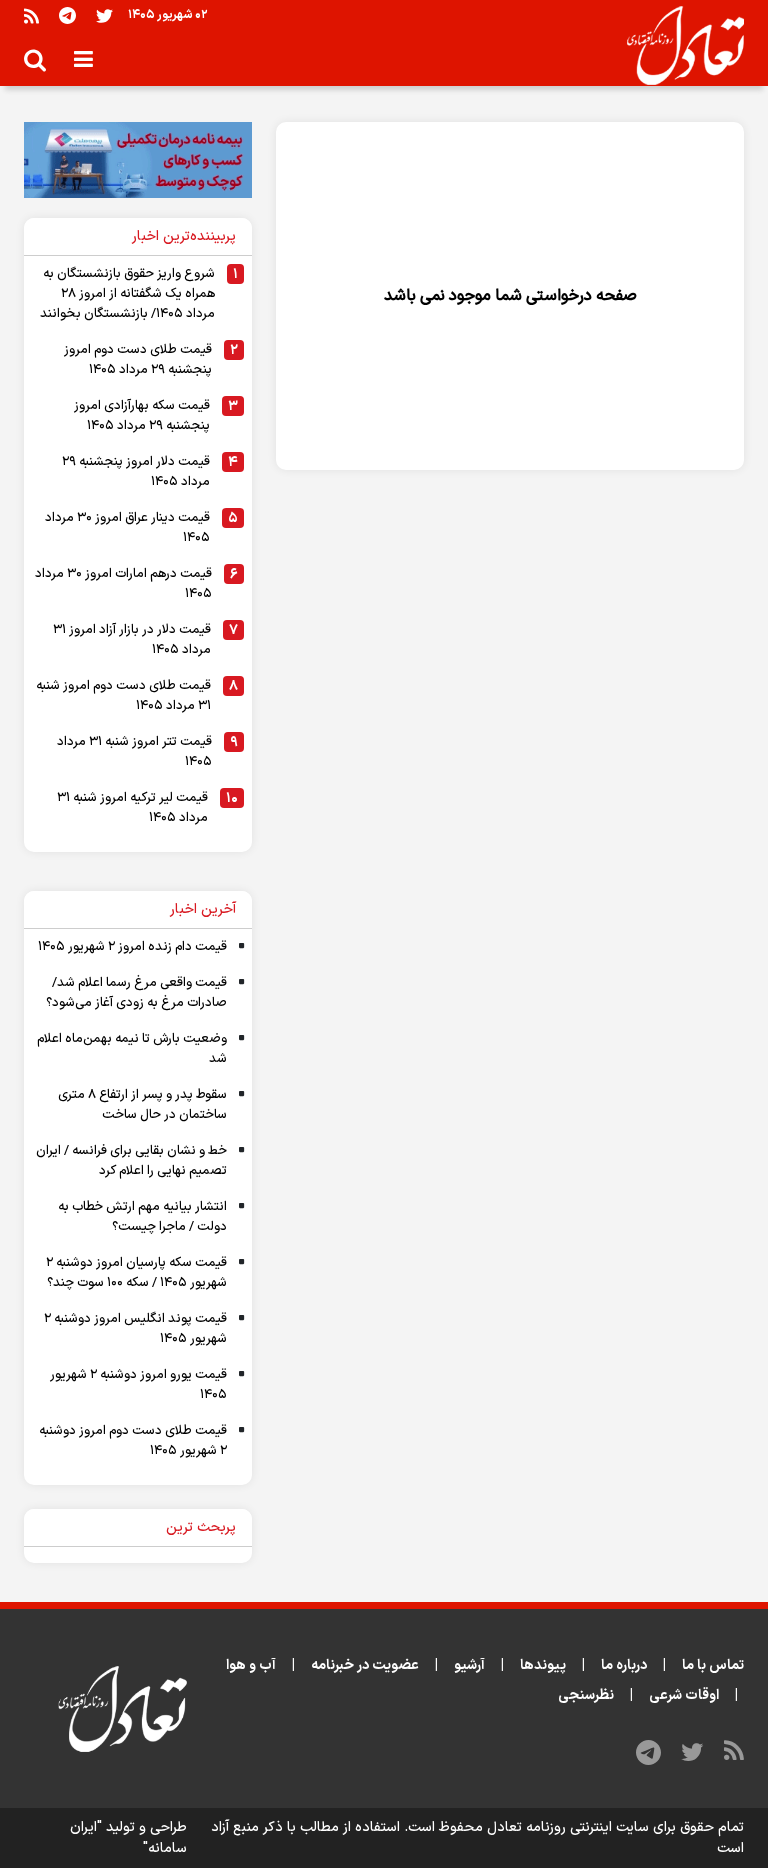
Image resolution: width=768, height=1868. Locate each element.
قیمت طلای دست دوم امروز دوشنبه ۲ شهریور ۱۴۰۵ (133, 1441)
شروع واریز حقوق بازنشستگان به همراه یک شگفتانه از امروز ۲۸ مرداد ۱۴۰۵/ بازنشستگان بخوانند (127, 294)
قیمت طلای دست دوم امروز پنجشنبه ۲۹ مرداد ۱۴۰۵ (138, 360)
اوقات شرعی (684, 1695)
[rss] (31, 15)
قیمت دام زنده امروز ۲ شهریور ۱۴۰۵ (132, 947)
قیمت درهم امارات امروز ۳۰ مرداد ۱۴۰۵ (123, 584)
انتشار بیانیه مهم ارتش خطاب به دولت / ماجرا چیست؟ (142, 1217)
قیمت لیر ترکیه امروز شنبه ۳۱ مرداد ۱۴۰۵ (132, 808)
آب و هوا (251, 1665)
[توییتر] (104, 15)
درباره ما (624, 1665)
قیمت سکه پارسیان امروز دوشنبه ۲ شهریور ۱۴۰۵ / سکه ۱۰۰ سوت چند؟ (136, 1273)
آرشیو (469, 1665)
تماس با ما (713, 1665)
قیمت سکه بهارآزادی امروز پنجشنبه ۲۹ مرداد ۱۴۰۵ (142, 416)
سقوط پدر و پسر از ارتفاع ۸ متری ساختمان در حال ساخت (142, 1105)
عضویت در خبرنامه (365, 1665)
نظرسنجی (586, 1695)
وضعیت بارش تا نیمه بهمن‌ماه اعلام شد (132, 1049)
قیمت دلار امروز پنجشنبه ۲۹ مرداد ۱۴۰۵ (136, 472)
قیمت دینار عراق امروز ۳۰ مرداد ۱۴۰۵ (127, 528)
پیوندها (543, 1665)
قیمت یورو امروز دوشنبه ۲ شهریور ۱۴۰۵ (138, 1385)
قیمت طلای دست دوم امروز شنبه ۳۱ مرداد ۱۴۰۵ (123, 696)
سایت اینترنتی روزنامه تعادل (568, 1827)
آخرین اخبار (203, 909)
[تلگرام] (67, 15)
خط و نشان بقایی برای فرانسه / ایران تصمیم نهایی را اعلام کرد (131, 1161)
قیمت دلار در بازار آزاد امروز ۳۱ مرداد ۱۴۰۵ (132, 640)
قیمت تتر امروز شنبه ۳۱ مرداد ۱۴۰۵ (134, 752)
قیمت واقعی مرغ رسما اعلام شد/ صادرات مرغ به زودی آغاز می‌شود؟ (136, 993)
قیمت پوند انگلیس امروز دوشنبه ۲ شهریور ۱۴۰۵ (135, 1329)
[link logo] (677, 46)
